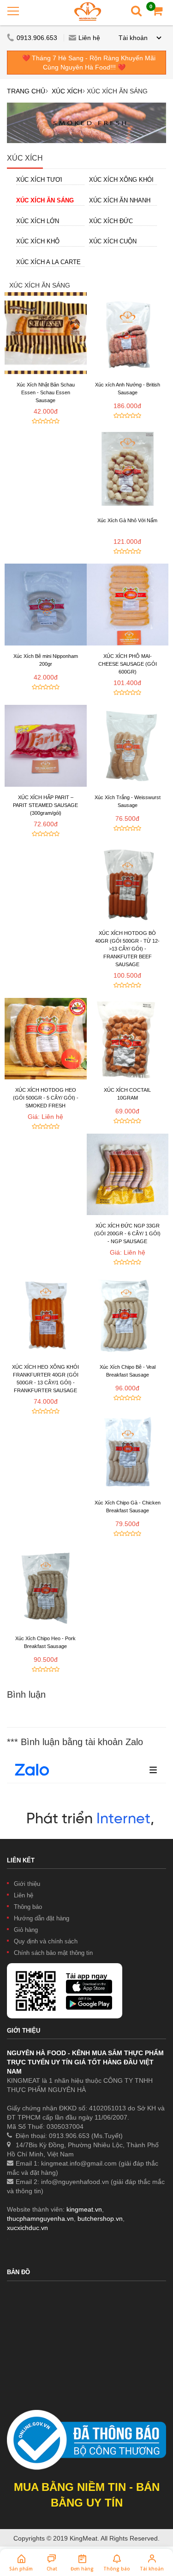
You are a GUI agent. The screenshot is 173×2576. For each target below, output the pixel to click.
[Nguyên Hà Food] (88, 11)
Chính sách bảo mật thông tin (53, 1953)
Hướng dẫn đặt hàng (42, 1918)
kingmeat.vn (84, 2209)
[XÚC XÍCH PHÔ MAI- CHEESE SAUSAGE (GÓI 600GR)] (128, 605)
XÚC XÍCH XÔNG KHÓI (121, 180)
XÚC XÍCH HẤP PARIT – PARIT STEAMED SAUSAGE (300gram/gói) (45, 805)
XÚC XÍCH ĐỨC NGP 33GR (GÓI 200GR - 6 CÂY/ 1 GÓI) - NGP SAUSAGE (127, 1233)
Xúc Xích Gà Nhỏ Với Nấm (127, 520)
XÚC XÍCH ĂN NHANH (120, 200)
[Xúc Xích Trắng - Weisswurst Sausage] (128, 746)
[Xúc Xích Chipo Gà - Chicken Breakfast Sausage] (128, 1452)
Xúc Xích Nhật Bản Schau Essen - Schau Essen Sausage (46, 392)
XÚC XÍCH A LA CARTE (48, 262)
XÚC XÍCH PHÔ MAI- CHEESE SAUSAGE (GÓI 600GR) (128, 664)
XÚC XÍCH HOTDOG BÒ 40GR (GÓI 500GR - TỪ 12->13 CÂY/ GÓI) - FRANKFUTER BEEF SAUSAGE (127, 949)
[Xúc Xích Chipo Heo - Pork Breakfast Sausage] (46, 1587)
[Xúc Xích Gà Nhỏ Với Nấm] (128, 469)
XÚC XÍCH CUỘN (113, 241)
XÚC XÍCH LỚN (38, 221)
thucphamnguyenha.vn (40, 2219)
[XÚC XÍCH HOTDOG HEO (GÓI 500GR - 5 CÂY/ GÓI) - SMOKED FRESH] (46, 1039)
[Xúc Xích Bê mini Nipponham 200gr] (46, 605)
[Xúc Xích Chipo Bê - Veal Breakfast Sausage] (128, 1316)
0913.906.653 (38, 38)
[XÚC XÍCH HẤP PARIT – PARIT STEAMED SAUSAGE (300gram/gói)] (46, 746)
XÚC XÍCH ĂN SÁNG (45, 200)
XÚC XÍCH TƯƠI (39, 180)
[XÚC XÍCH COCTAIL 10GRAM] (128, 1039)
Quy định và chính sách (46, 1941)
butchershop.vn (100, 2219)
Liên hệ (89, 38)
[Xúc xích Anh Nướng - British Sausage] (128, 333)
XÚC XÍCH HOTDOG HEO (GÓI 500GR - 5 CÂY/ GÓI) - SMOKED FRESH (46, 1098)
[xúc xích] (86, 123)
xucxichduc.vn (27, 2228)
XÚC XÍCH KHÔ (38, 241)
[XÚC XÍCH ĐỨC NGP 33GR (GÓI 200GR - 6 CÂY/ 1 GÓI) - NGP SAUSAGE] (128, 1175)
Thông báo (28, 1907)
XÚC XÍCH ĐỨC (111, 221)
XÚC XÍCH (67, 91)
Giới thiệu (27, 1884)
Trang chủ (26, 91)
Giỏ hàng (26, 1930)
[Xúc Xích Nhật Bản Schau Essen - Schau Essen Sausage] (46, 333)
